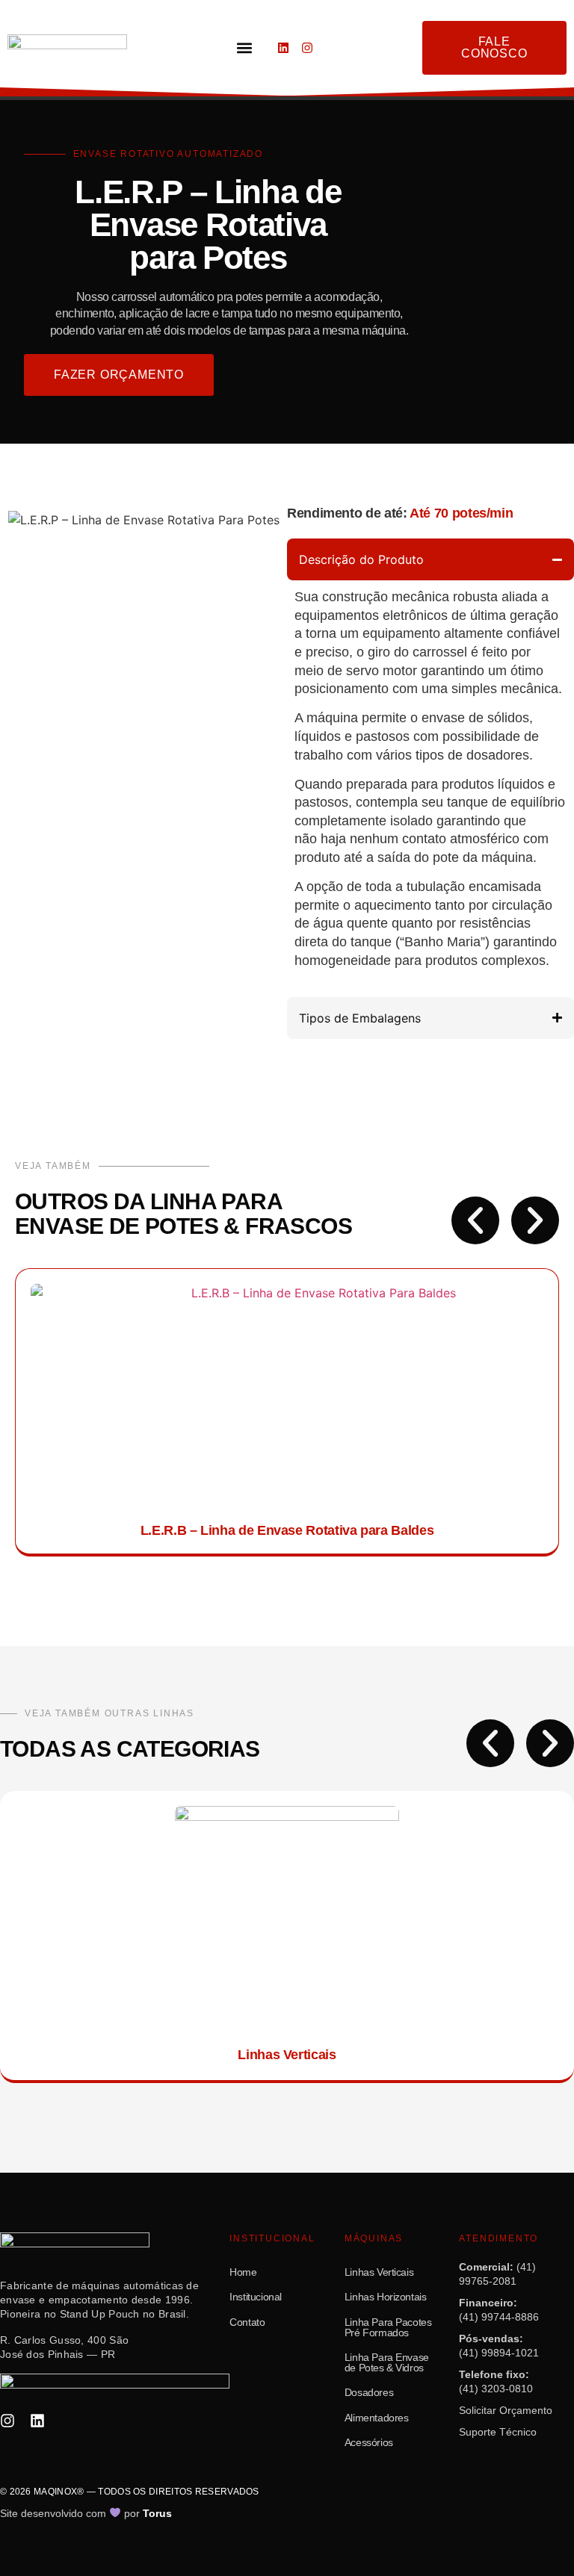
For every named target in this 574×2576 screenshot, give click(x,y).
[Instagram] (307, 48)
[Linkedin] (283, 48)
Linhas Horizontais (386, 2297)
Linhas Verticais (287, 2055)
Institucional (256, 2297)
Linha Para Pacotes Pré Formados (388, 2328)
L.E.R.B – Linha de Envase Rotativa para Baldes (287, 1530)
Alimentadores (377, 2418)
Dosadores (369, 2393)
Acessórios (369, 2443)
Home (243, 2272)
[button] (244, 48)
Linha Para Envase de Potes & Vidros (387, 2363)
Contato (247, 2322)
